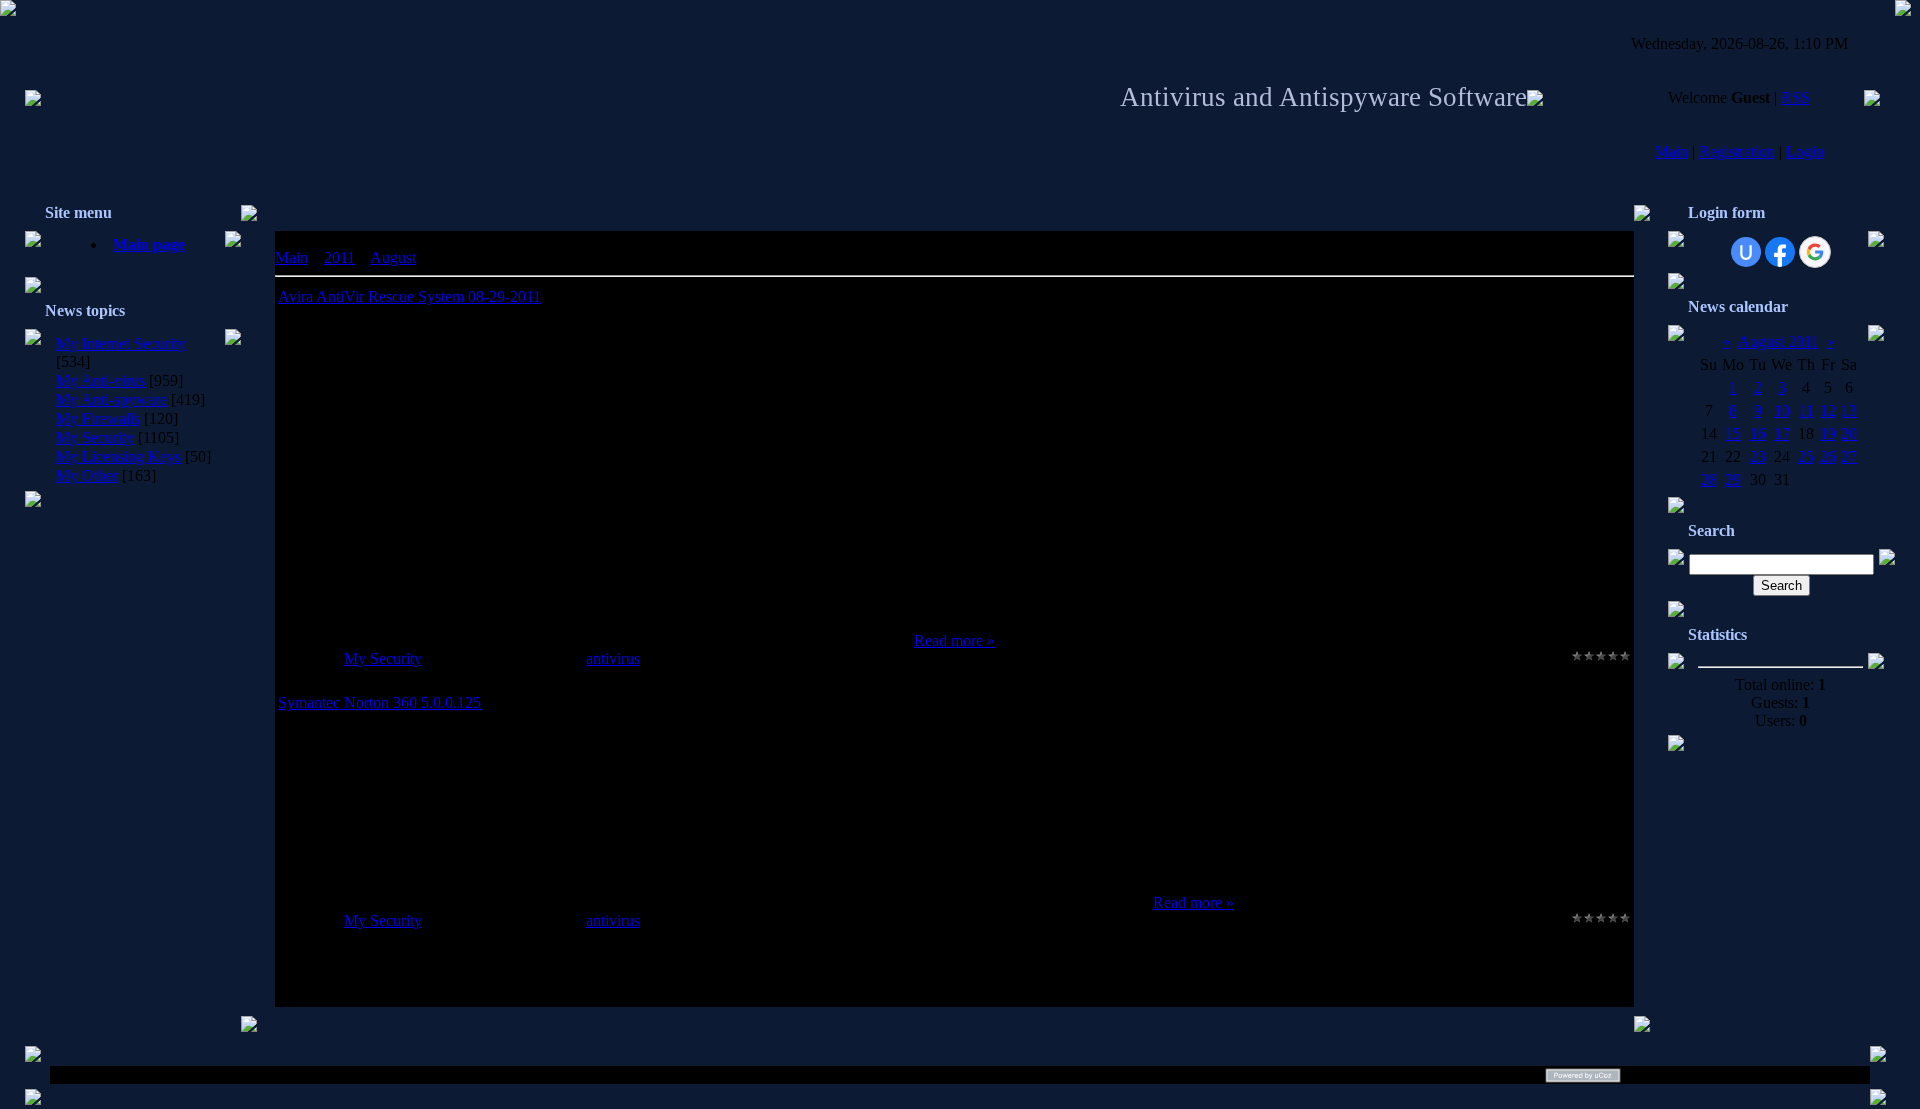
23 (1758, 456)
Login (1805, 151)
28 (1709, 479)
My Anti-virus (100, 380)
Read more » (954, 640)
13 (1849, 410)
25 (1806, 456)
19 (1828, 433)
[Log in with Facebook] (1780, 252)
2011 (339, 257)
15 (1733, 433)
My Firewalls (98, 418)
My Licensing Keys (118, 456)
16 (1758, 433)
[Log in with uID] (1746, 252)
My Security (95, 437)
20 (1849, 433)
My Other (87, 475)
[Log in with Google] (1815, 252)
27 (1849, 456)
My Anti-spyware (111, 399)
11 (1806, 410)
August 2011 (1778, 341)
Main (1671, 151)
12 (1828, 410)
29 (1733, 479)
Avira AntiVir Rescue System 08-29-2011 (409, 296)
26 (1828, 456)
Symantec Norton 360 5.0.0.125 (379, 702)
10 (1782, 410)
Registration (1737, 151)
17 (1782, 433)
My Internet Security (121, 343)
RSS (1795, 97)
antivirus (613, 658)
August (393, 257)
